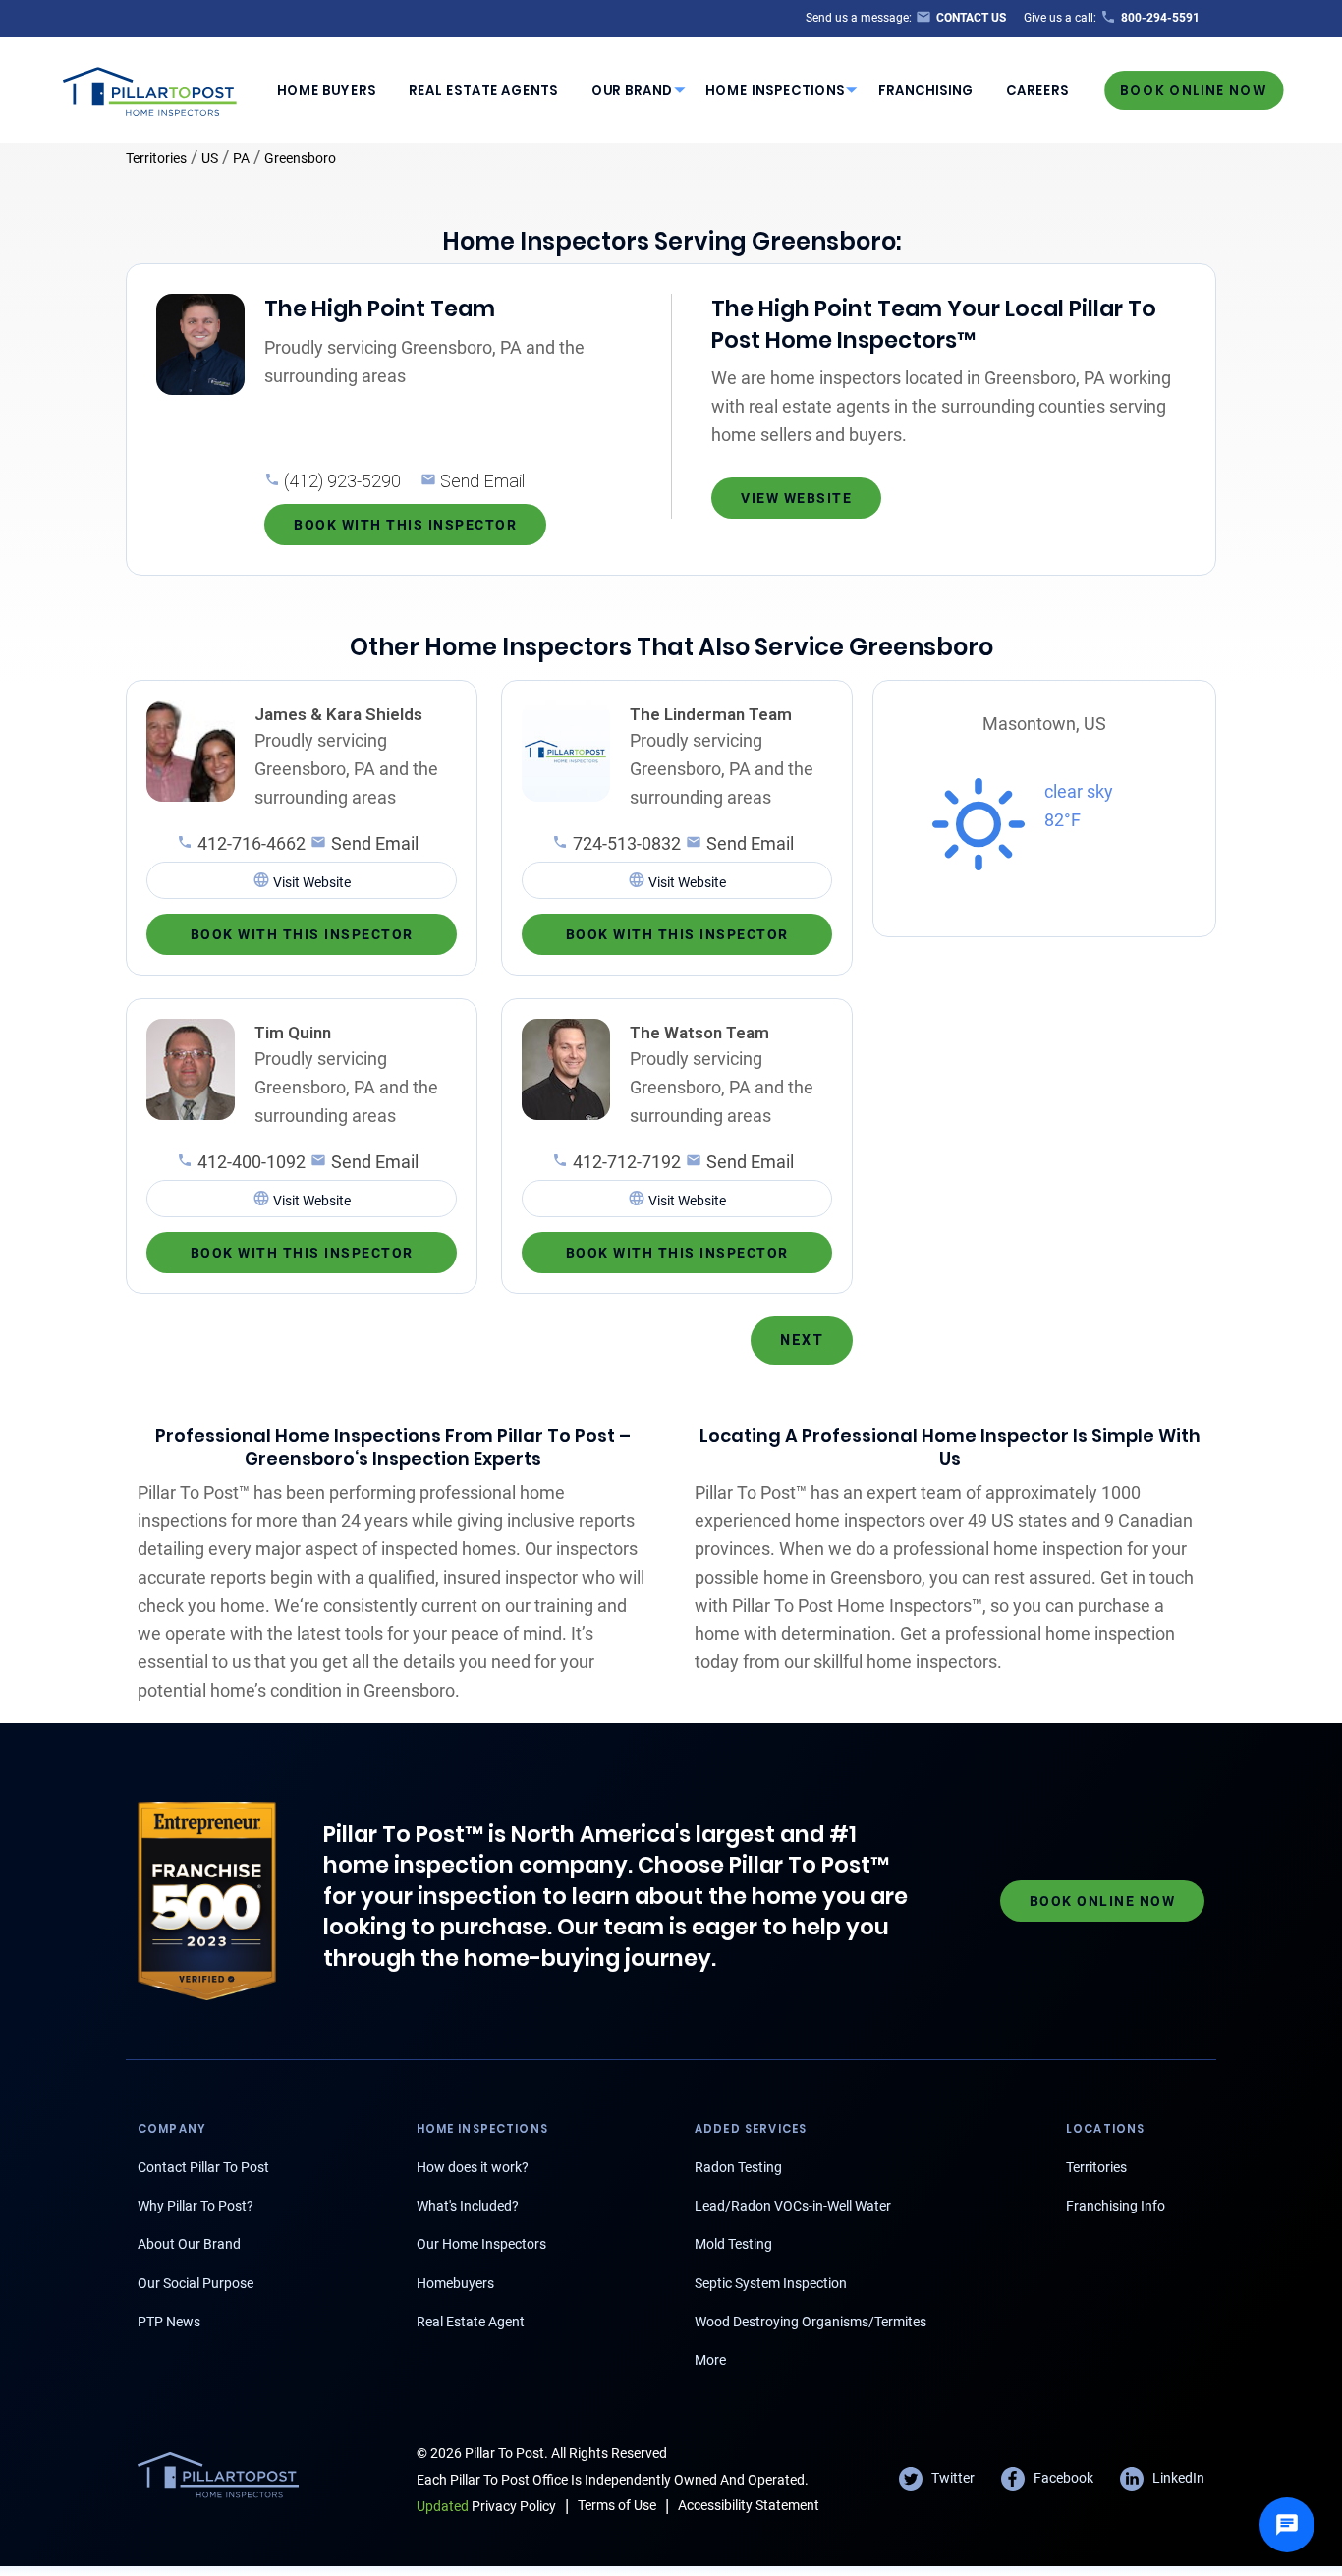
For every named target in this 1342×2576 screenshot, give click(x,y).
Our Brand (632, 91)
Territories (156, 158)
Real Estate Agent (471, 2322)
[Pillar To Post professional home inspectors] (150, 88)
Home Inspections (775, 91)
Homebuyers (455, 2283)
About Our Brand (189, 2244)
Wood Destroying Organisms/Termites (811, 2322)
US (210, 158)
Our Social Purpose (196, 2283)
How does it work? (473, 2167)
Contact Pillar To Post (203, 2167)
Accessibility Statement (749, 2505)
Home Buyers (327, 91)
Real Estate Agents (483, 91)
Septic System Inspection (771, 2283)
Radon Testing (738, 2167)
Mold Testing (733, 2244)
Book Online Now (1194, 90)
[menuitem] (326, 90)
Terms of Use (617, 2505)
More (710, 2360)
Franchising (926, 91)
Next (802, 1340)
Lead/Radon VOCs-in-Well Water (793, 2206)
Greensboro (300, 158)
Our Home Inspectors (481, 2244)
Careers (1037, 91)
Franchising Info (1116, 2206)
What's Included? (468, 2206)
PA (241, 158)
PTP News (169, 2322)
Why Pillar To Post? (196, 2206)
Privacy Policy (486, 2506)
